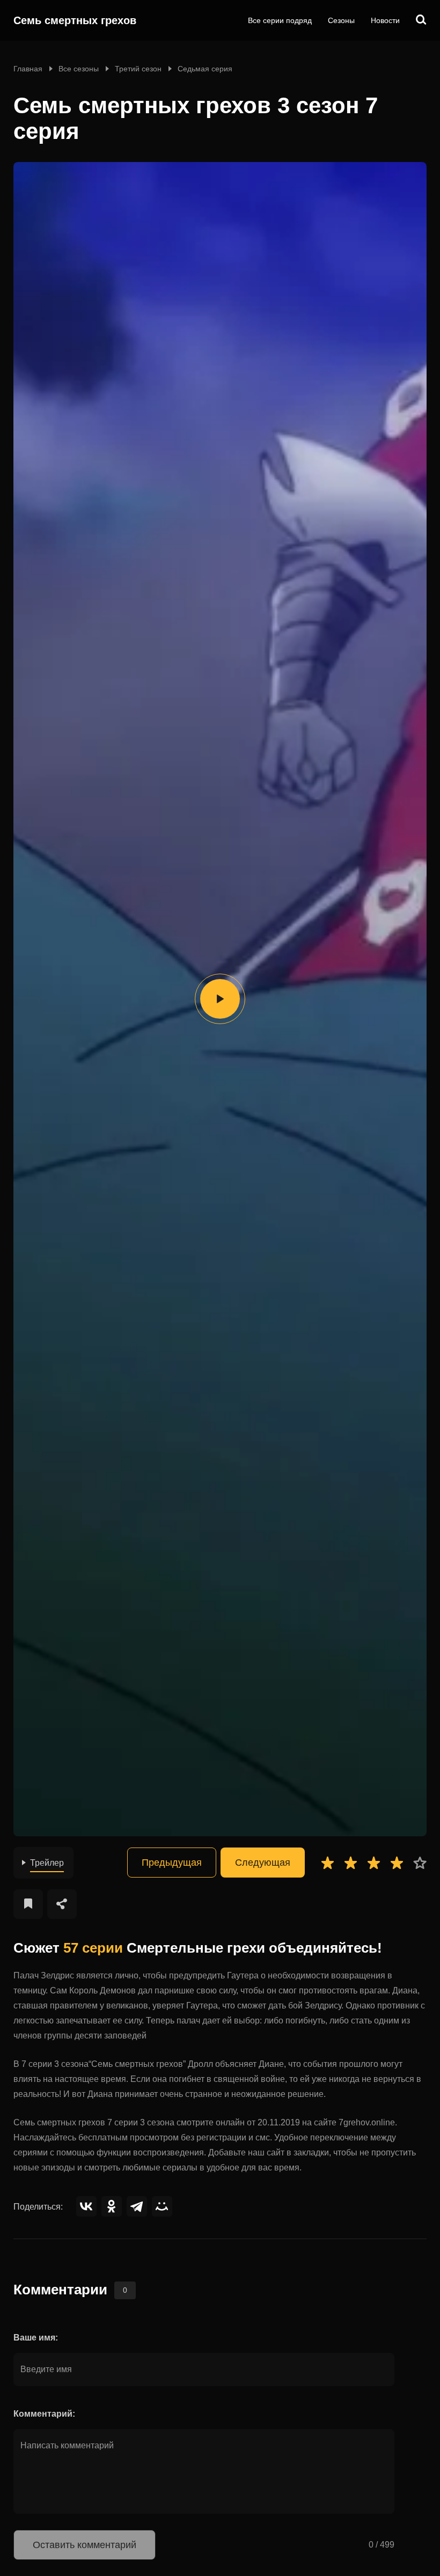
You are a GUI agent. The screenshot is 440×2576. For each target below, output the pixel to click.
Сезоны (341, 20)
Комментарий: (44, 2414)
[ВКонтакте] (86, 2206)
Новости (385, 20)
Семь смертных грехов (75, 20)
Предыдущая (172, 1863)
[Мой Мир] (162, 2206)
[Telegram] (137, 2206)
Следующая (263, 1863)
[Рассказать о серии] (62, 1904)
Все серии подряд (280, 20)
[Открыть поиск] (421, 20)
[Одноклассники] (112, 2206)
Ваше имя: (36, 2338)
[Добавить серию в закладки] (28, 1904)
